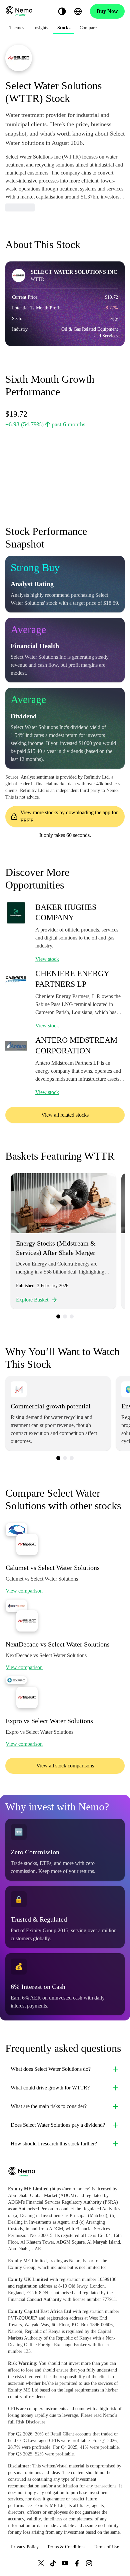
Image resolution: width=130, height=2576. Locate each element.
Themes (17, 28)
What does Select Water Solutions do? (51, 2069)
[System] (62, 11)
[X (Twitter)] (41, 2563)
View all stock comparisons (65, 1766)
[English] (78, 11)
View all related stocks (65, 1115)
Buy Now (107, 11)
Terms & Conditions (66, 2547)
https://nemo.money (70, 2189)
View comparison (24, 1591)
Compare (88, 28)
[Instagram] (89, 2563)
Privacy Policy (25, 2547)
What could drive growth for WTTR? (50, 2088)
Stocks (64, 28)
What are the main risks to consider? (49, 2106)
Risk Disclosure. (31, 2422)
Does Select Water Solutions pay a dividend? (58, 2125)
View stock (47, 959)
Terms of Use (106, 2547)
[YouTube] (65, 2563)
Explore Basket (32, 1300)
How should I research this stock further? (54, 2144)
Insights (41, 28)
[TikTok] (53, 2563)
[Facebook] (77, 2563)
